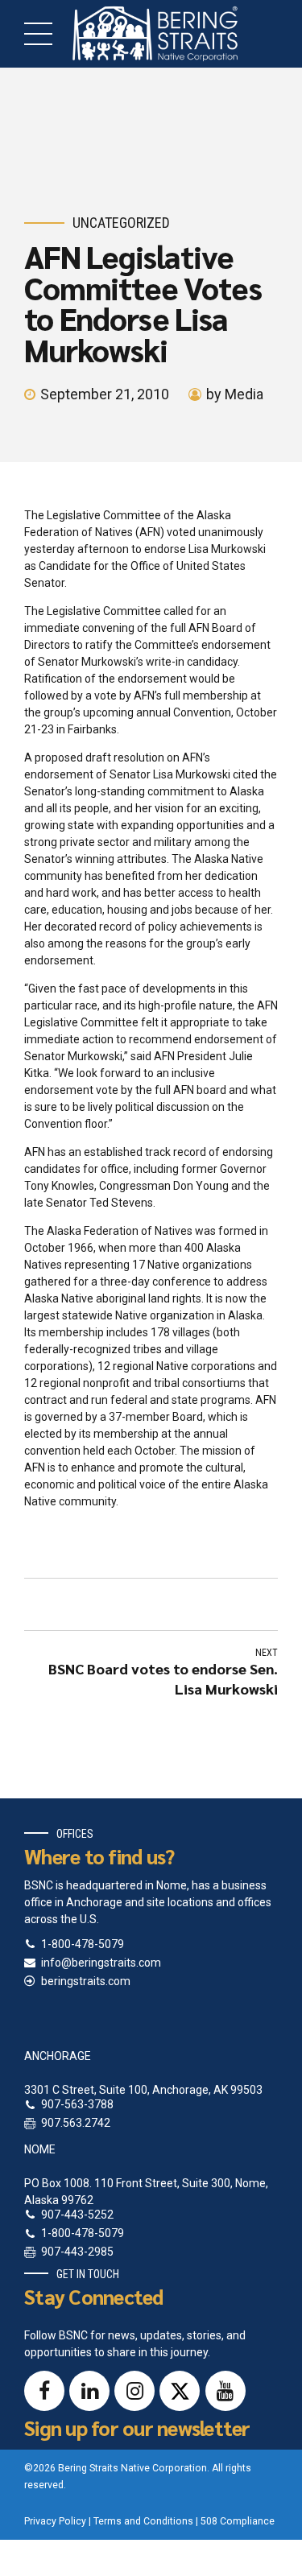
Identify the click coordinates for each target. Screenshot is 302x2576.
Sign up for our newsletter (137, 2427)
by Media (235, 394)
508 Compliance (238, 2521)
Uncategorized (121, 223)
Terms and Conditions (143, 2521)
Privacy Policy (55, 2521)
